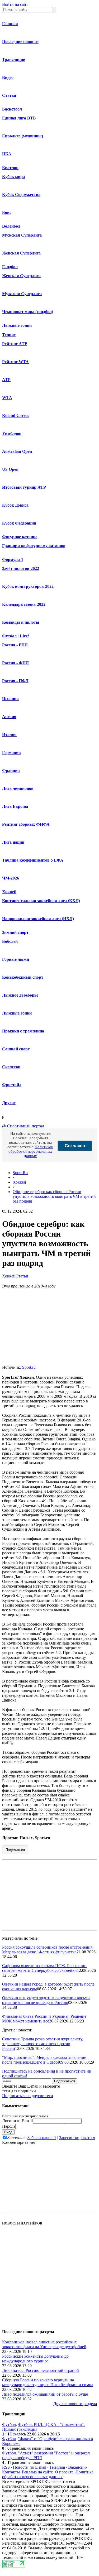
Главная (10, 24)
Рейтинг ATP (15, 344)
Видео (8, 77)
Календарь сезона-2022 (24, 604)
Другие (9, 1103)
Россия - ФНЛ (15, 663)
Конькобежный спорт (23, 977)
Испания (10, 699)
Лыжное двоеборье (20, 995)
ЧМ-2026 (11, 878)
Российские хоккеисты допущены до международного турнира (35, 2359)
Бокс (7, 212)
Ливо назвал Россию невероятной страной (41, 2370)
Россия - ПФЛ (15, 681)
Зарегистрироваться (77, 2138)
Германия (11, 753)
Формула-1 (13, 559)
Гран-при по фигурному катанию (34, 546)
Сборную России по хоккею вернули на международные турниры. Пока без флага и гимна (48, 2382)
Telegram (57, 2467)
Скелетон (11, 1067)
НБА (7, 154)
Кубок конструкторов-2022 (28, 586)
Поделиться (15, 1850)
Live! (24, 636)
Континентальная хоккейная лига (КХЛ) (41, 901)
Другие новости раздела (75, 2404)
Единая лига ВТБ (19, 118)
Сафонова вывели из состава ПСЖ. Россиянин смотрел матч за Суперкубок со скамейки (44, 1968)
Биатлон (10, 168)
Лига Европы (15, 806)
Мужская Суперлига (22, 235)
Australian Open (17, 451)
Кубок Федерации (19, 523)
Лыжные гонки (17, 325)
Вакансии (77, 2467)
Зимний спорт (15, 932)
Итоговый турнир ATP (24, 487)
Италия (9, 735)
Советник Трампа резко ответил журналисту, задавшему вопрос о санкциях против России (43, 2044)
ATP (6, 380)
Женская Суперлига (21, 253)
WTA (7, 398)
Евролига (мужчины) (23, 136)
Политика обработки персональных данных (48, 2474)
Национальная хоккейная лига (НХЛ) (38, 919)
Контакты (11, 2472)
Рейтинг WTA (15, 362)
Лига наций (13, 842)
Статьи (9, 95)
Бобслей (10, 941)
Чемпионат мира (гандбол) (28, 312)
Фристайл (12, 1085)
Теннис (9, 335)
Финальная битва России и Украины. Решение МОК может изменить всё (44, 2019)
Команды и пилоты (21, 622)
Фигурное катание (20, 537)
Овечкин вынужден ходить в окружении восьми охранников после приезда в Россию (46, 2000)
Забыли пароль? (42, 2138)
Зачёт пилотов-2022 (21, 568)
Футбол (9, 636)
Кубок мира (13, 177)
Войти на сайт (15, 4)
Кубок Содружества (21, 194)
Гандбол (10, 267)
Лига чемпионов (18, 788)
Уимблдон (12, 433)
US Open (10, 469)
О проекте (64, 2472)
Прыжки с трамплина (23, 1031)
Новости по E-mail (30, 2467)
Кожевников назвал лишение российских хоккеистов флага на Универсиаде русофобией (44, 2344)
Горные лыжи (16, 959)
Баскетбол (12, 109)
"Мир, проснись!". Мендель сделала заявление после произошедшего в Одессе (44, 2060)
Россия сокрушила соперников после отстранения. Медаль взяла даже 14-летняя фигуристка (48, 1950)
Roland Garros (16, 415)
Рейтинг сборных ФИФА (26, 824)
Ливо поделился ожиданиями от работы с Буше (45, 2394)
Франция (11, 770)
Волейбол (11, 226)
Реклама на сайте (37, 2472)
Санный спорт (16, 1049)
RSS (6, 2467)
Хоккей (9, 892)
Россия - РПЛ (15, 645)
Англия (9, 717)
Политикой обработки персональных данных (31, 1151)
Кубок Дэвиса (15, 505)
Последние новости (20, 42)
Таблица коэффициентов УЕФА (33, 860)
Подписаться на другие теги (28, 2096)
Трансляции (14, 59)
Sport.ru (29, 1367)
